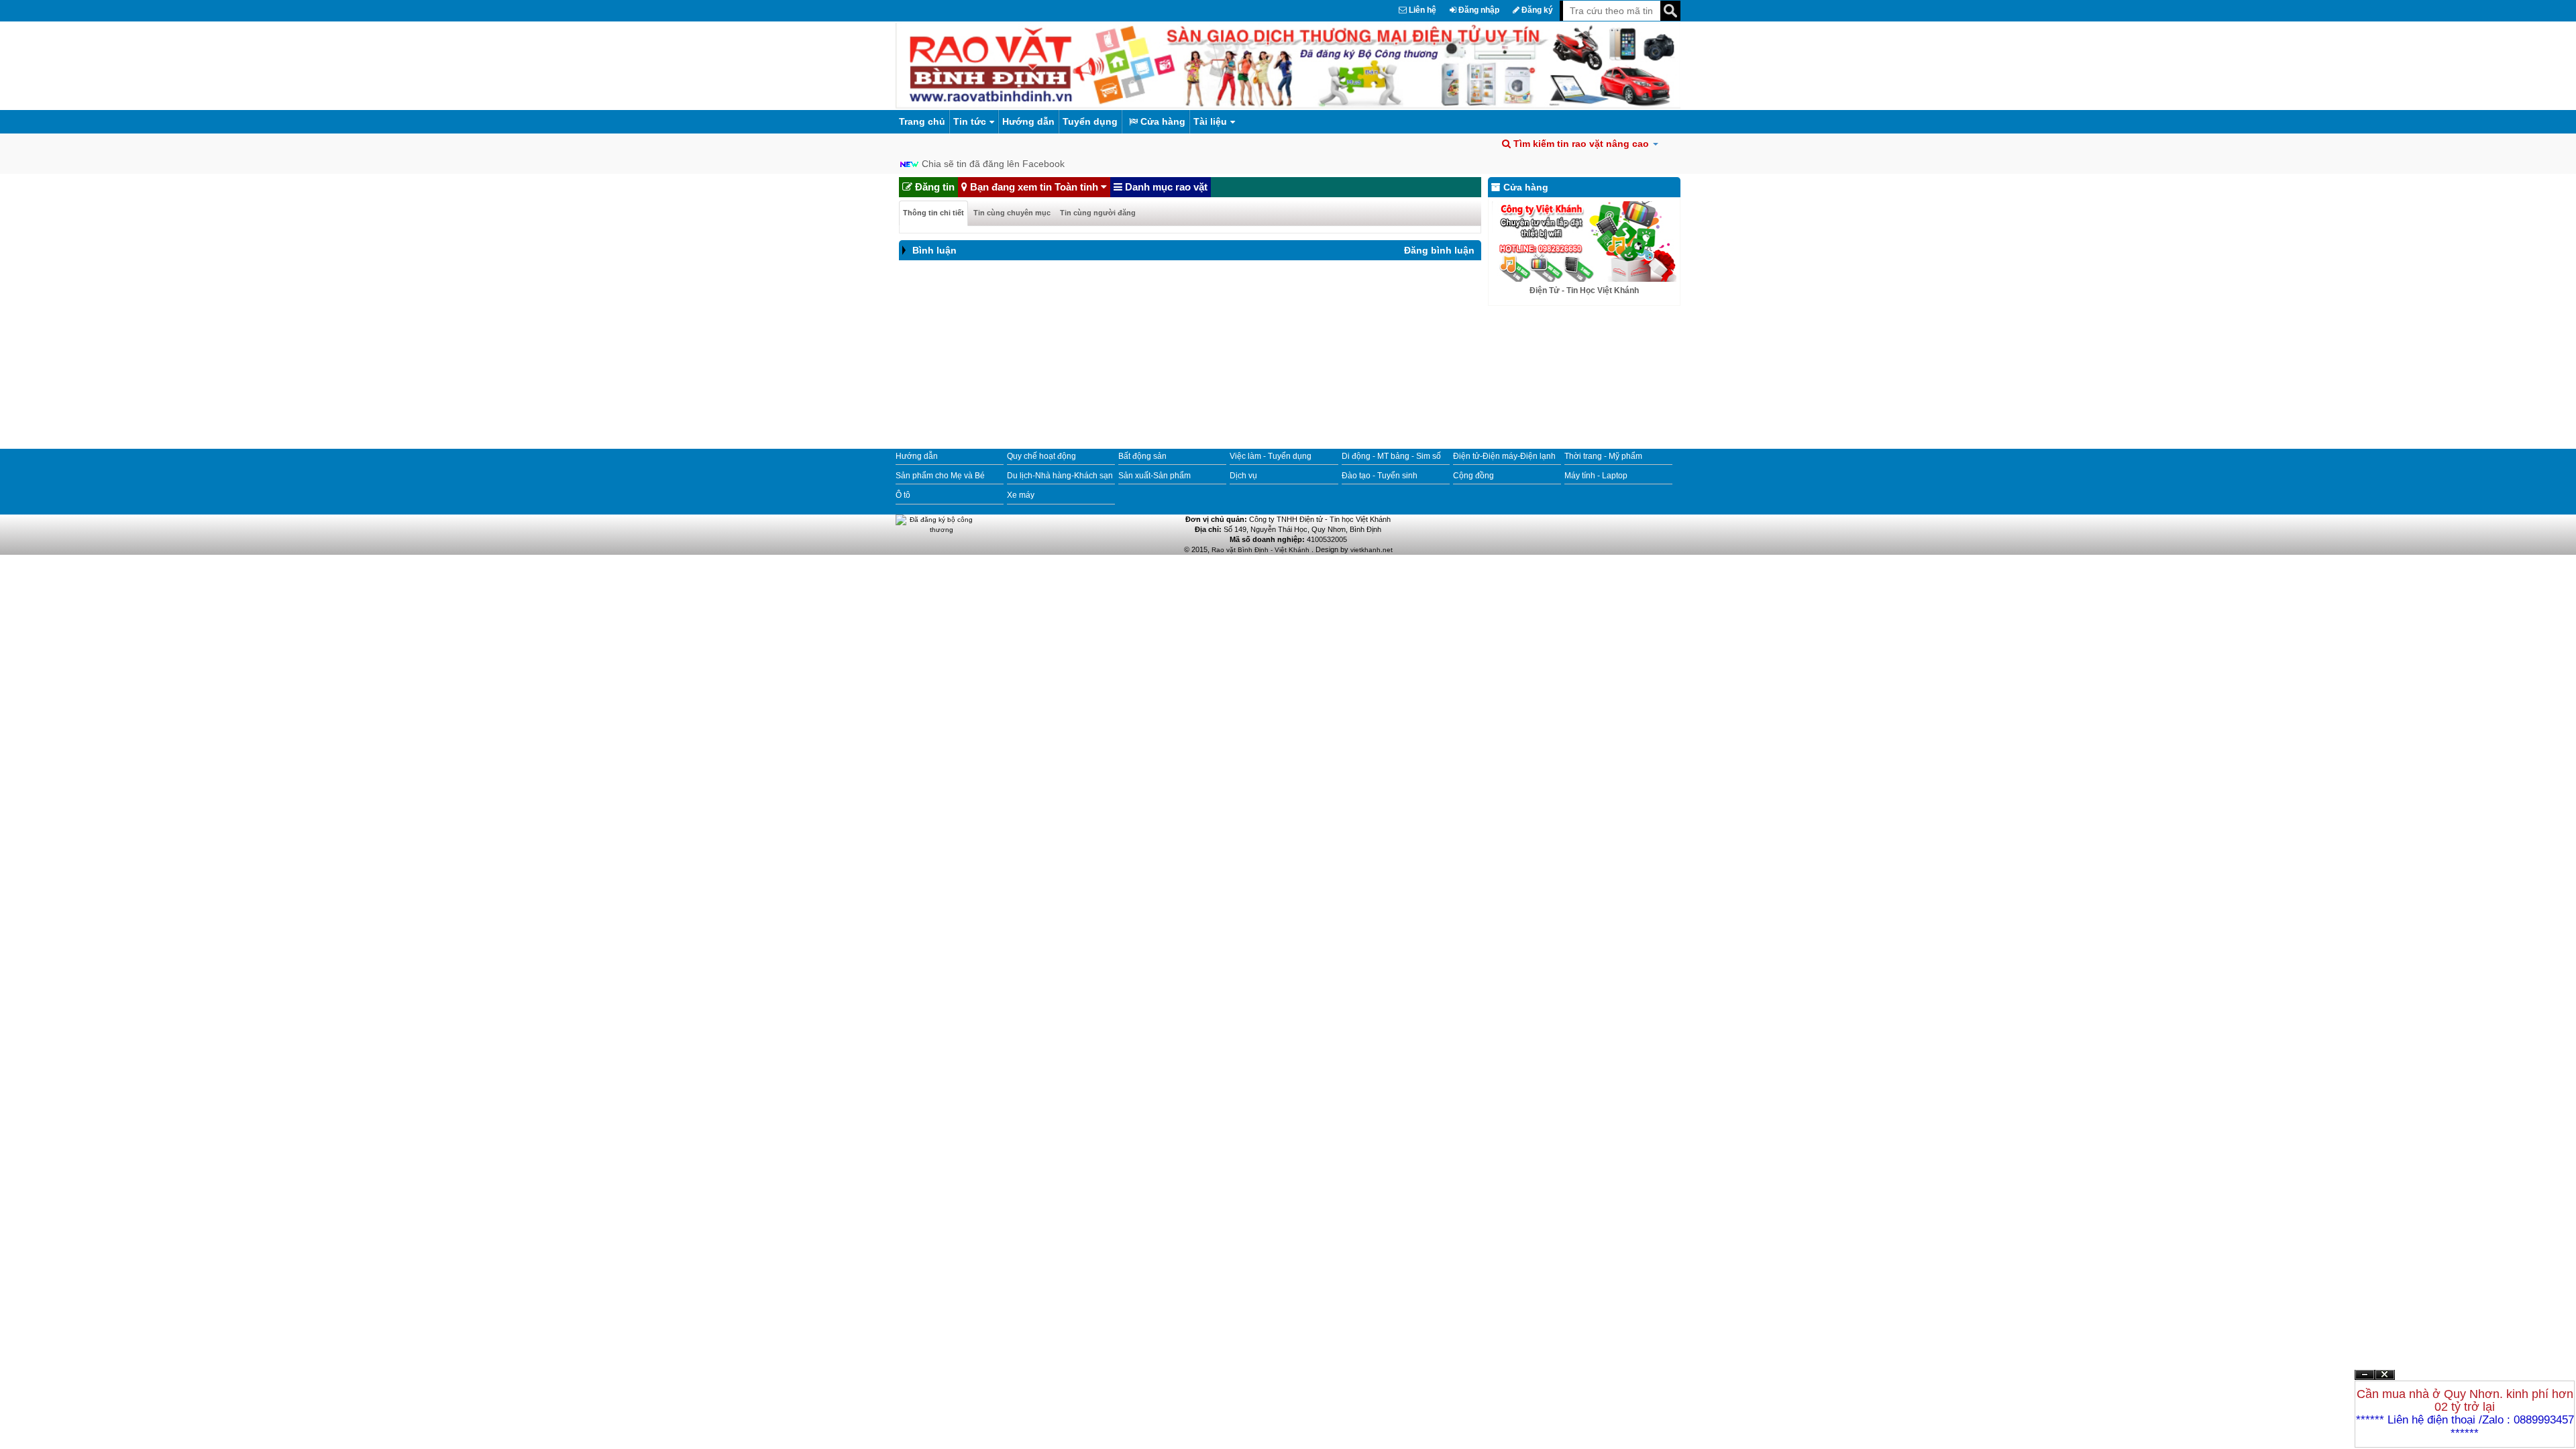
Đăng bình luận (1439, 250)
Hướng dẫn (1028, 121)
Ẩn (2365, 1375)
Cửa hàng (1162, 121)
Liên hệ (1421, 10)
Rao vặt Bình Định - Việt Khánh (1262, 550)
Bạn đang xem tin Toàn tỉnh (1034, 187)
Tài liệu (1210, 121)
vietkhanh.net (1372, 550)
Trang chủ (922, 121)
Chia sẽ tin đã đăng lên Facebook (993, 164)
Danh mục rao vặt (1165, 187)
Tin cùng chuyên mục (1012, 213)
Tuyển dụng (1090, 121)
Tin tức (970, 121)
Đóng (2385, 1380)
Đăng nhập (1478, 10)
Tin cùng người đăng (1098, 213)
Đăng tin (933, 187)
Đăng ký (1536, 10)
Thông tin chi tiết (933, 213)
